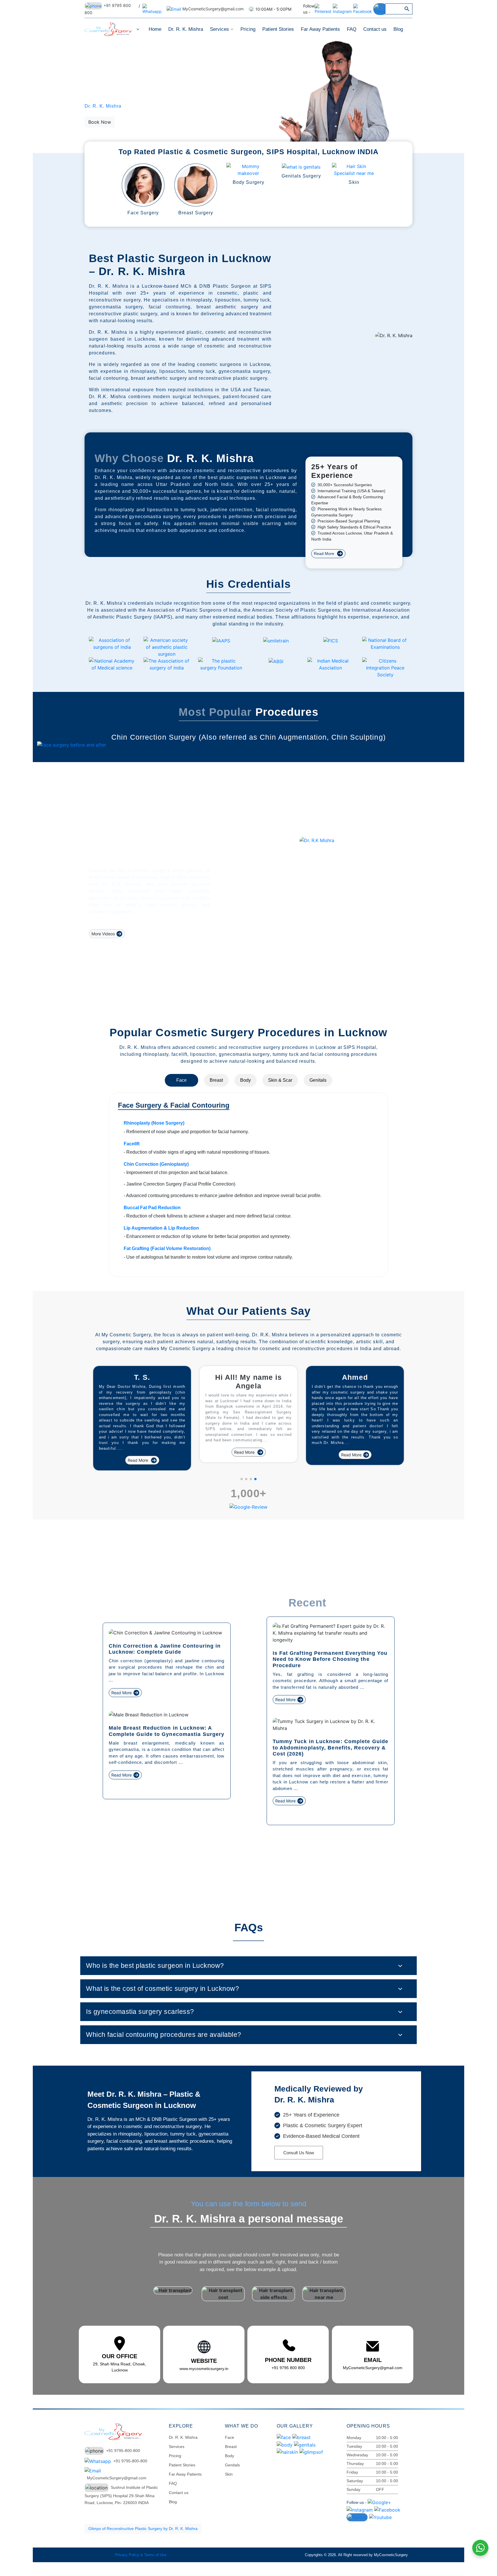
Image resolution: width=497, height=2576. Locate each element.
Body (245, 1080)
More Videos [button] (103, 934)
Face (181, 1080)
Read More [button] (138, 1455)
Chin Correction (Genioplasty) (156, 1164)
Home (155, 29)
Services (220, 29)
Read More (325, 554)
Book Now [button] (100, 122)
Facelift (132, 1144)
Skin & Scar (280, 1080)
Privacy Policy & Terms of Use (141, 2555)
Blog (398, 29)
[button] (242, 1479)
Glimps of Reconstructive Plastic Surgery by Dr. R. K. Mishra (143, 2529)
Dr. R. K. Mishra (186, 29)
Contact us (375, 29)
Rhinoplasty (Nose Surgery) (154, 1123)
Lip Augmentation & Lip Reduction (161, 1228)
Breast (216, 1080)
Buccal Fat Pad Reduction (152, 1208)
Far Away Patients (320, 29)
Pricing (248, 29)
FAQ (352, 29)
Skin (229, 2474)
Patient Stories (278, 29)
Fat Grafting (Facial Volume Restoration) (167, 1248)
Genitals (318, 1080)
